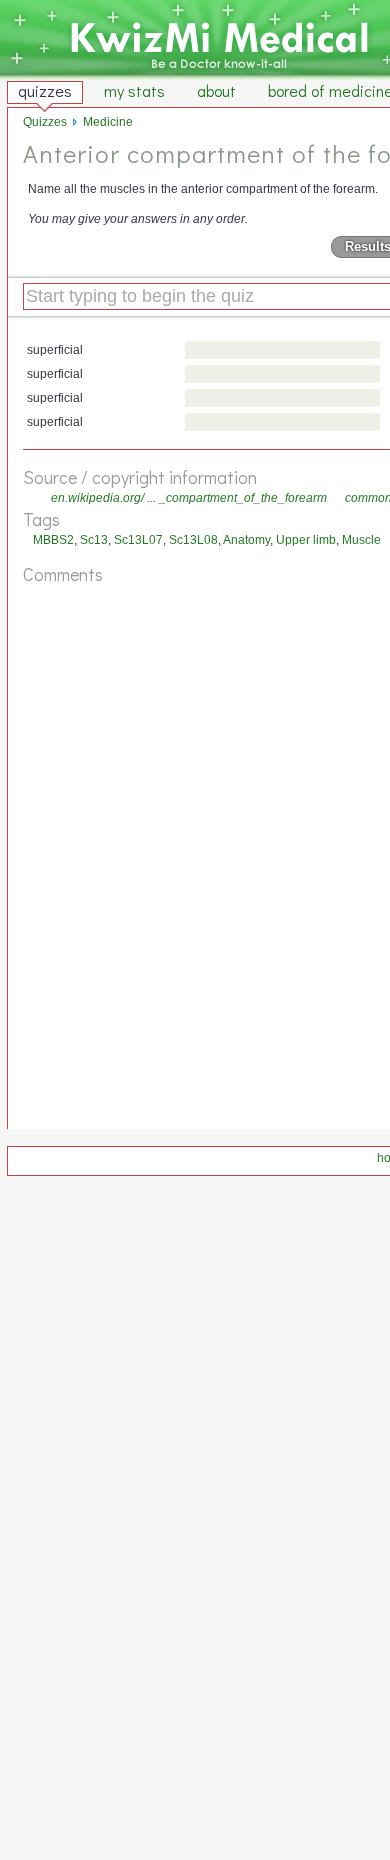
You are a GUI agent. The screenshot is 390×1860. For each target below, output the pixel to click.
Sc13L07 (138, 540)
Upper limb (306, 540)
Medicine (108, 122)
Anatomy (246, 540)
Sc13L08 (193, 540)
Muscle (361, 540)
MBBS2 (53, 540)
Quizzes (45, 122)
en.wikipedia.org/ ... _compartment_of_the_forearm (189, 498)
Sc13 (94, 540)
